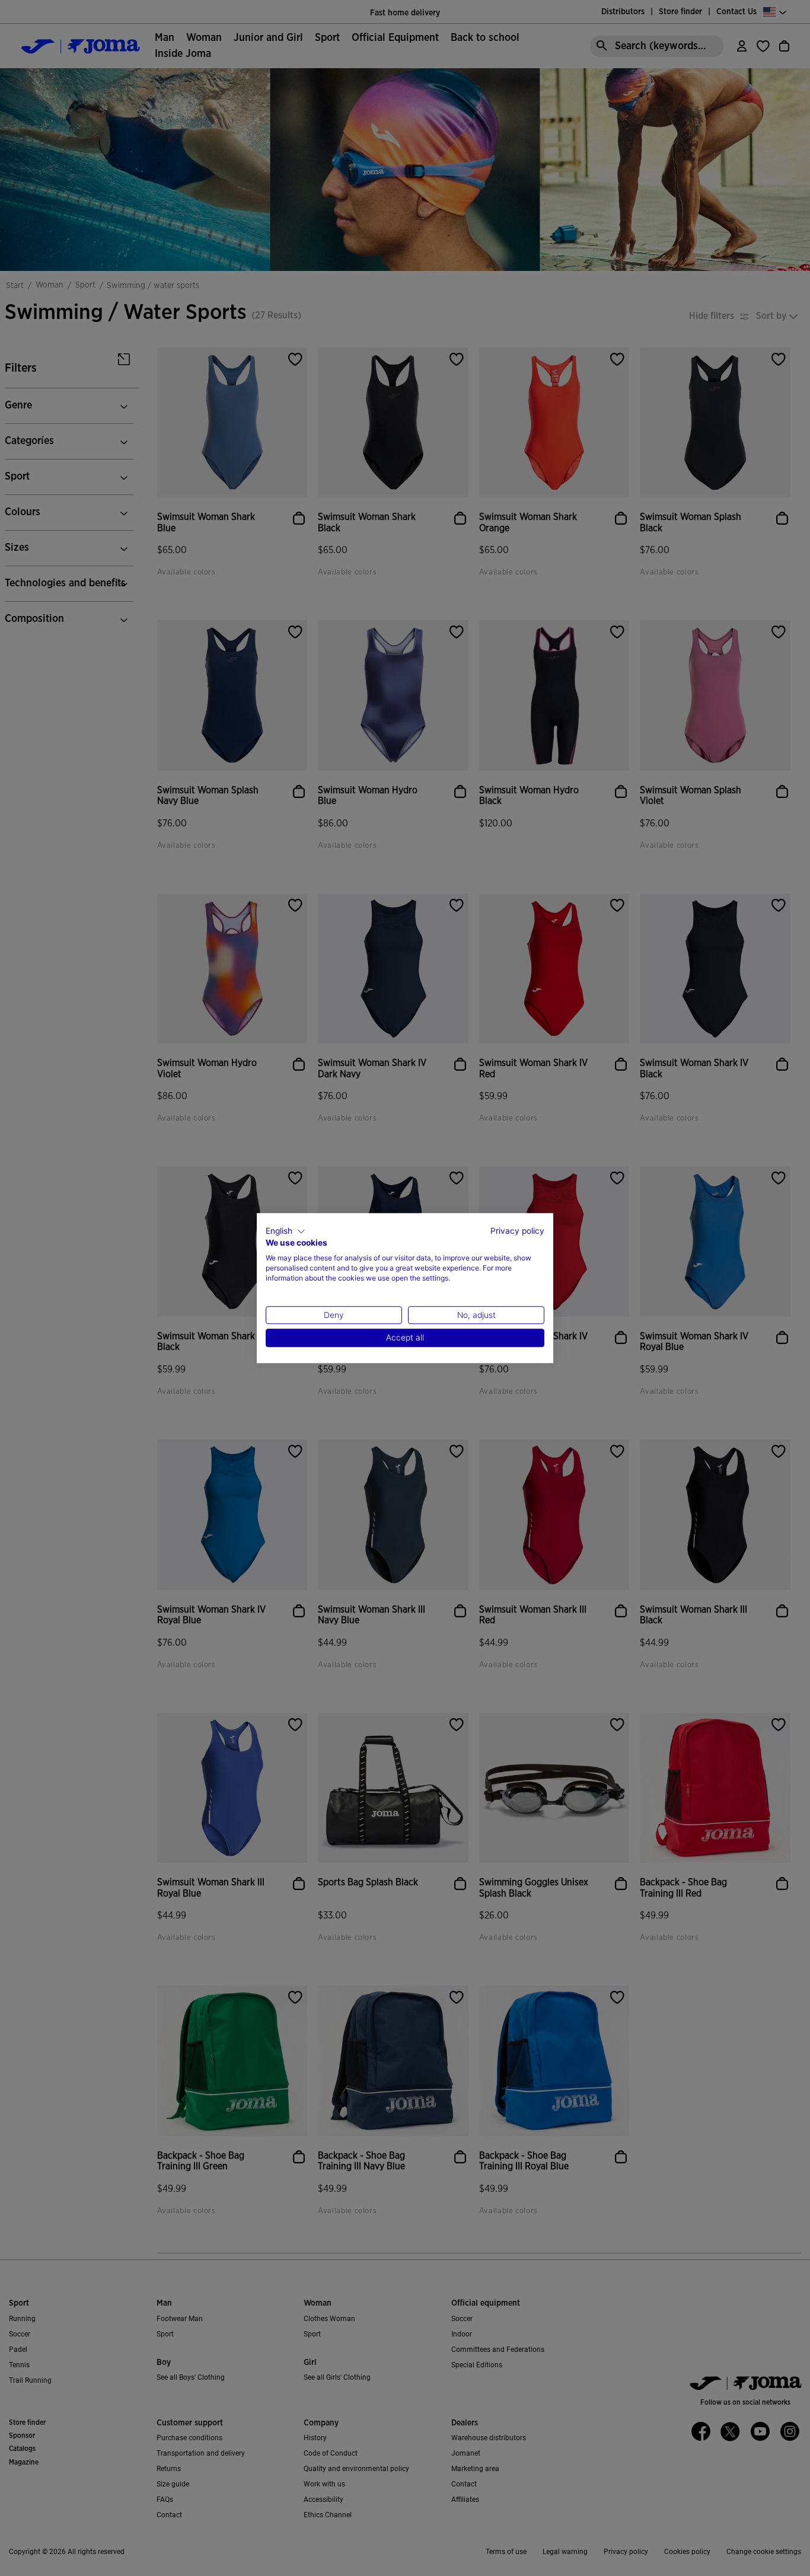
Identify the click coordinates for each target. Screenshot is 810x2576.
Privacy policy (517, 1231)
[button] (286, 1231)
